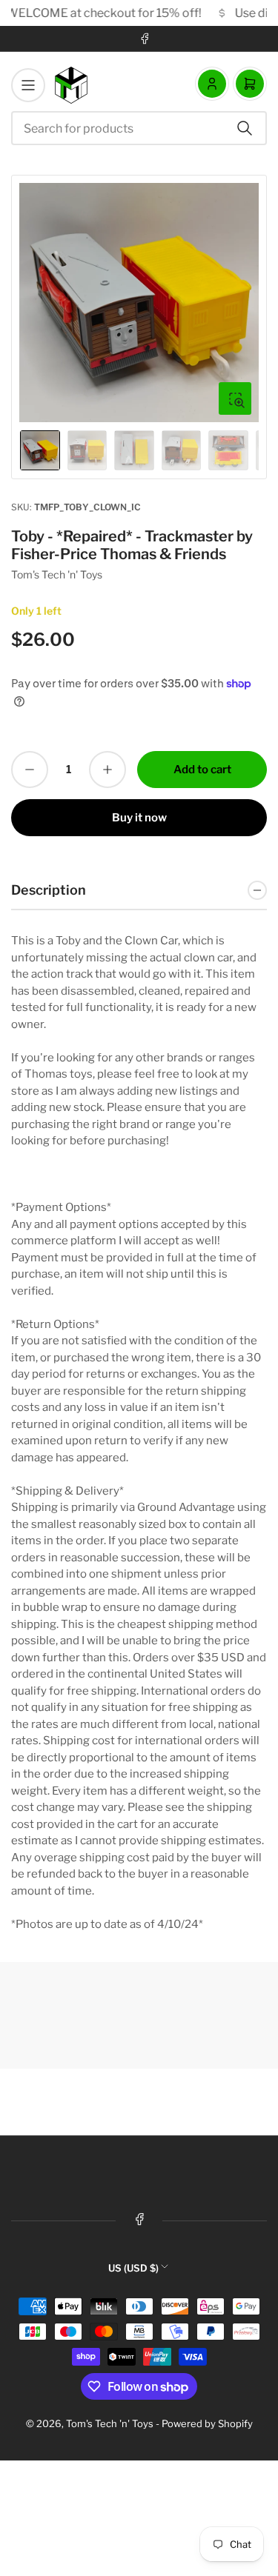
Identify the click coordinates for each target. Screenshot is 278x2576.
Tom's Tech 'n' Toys (57, 574)
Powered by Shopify (207, 2423)
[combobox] (139, 128)
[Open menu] (28, 85)
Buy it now (139, 818)
